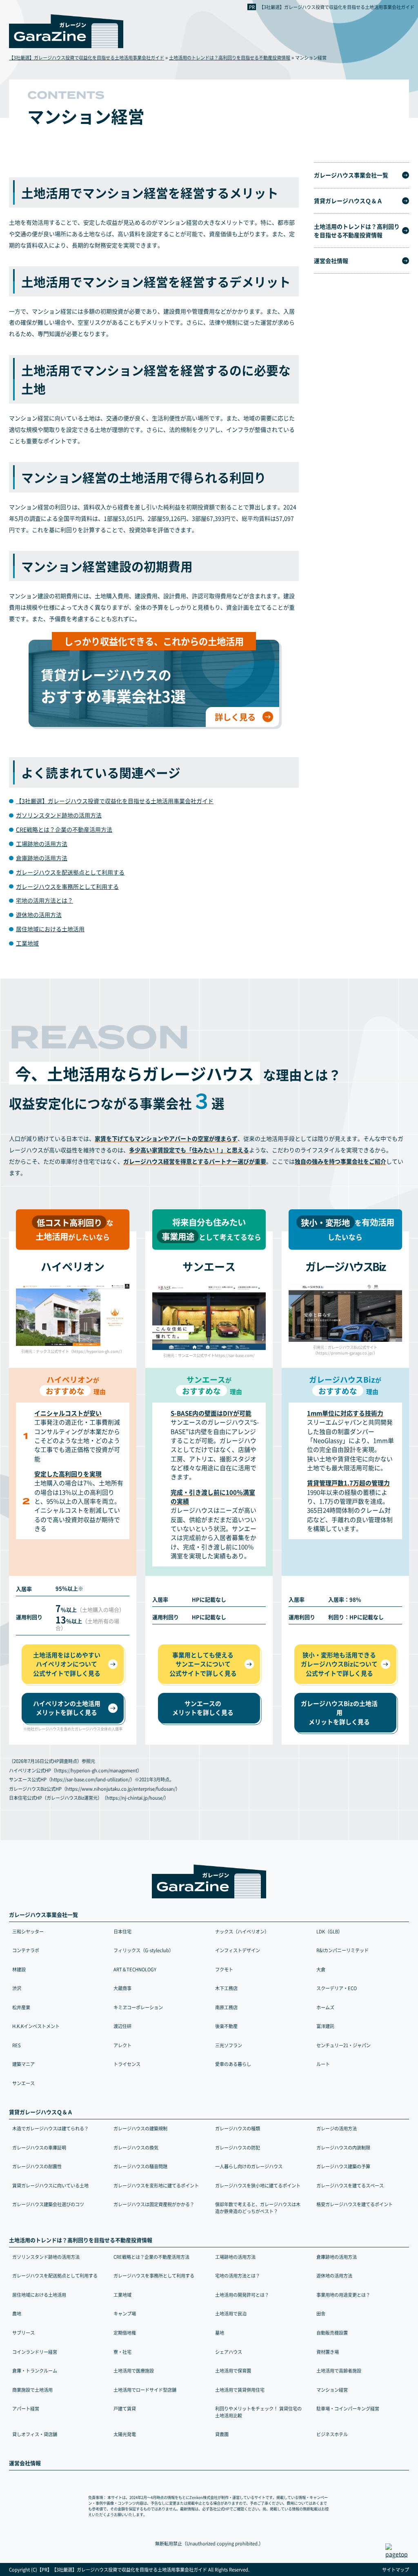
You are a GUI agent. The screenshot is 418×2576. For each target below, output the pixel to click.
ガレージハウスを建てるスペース (350, 2185)
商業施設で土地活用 (32, 2390)
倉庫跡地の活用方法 (42, 858)
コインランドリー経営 (35, 2352)
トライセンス (127, 2064)
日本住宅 (122, 1931)
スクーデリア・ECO (337, 1988)
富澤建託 (325, 2026)
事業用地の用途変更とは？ (343, 2295)
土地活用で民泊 (231, 2313)
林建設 (19, 1969)
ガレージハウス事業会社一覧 (351, 175)
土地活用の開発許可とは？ (242, 2295)
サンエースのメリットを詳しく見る (203, 1708)
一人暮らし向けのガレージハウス (249, 2166)
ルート (323, 2064)
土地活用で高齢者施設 (339, 2371)
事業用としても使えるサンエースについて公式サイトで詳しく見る (203, 1664)
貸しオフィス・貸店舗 (35, 2434)
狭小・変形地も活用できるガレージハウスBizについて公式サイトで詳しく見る (339, 1664)
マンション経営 (332, 2390)
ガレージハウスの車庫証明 (39, 2147)
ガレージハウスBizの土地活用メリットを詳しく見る (339, 1712)
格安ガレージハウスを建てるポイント (355, 2204)
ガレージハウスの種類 (238, 2128)
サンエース (23, 2083)
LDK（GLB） (329, 1931)
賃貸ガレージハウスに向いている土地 (50, 2185)
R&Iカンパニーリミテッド (342, 1950)
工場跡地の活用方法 (42, 844)
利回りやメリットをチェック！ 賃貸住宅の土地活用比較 (258, 2412)
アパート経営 (26, 2408)
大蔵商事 (122, 1988)
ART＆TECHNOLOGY (135, 1969)
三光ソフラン (229, 2045)
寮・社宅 (122, 2352)
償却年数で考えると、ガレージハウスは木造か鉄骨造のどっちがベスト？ (258, 2208)
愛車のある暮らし (233, 2064)
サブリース (23, 2333)
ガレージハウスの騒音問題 (140, 2166)
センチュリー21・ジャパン (344, 2045)
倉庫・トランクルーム (35, 2371)
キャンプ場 (125, 2313)
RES (17, 2045)
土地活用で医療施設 (134, 2371)
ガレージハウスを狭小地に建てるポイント (258, 2185)
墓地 (220, 2333)
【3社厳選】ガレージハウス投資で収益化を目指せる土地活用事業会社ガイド (337, 7)
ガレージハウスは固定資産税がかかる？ (154, 2204)
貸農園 (222, 2434)
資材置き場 (328, 2352)
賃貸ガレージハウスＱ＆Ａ (348, 201)
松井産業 (21, 2007)
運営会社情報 (331, 261)
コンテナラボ (26, 1950)
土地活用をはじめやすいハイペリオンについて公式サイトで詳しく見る (67, 1664)
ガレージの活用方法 (337, 2128)
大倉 (321, 1969)
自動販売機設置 (332, 2333)
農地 (17, 2313)
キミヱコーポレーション (138, 2007)
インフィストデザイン (238, 1950)
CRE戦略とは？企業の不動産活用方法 (64, 829)
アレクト (122, 2045)
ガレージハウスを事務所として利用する (67, 886)
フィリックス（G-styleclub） (143, 1950)
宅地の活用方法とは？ (44, 900)
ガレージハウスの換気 (136, 2147)
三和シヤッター (28, 1931)
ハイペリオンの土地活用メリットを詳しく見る (67, 1708)
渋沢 (17, 1988)
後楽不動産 (226, 2026)
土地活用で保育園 (233, 2371)
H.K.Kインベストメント (36, 2026)
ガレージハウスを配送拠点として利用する (70, 872)
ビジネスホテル (332, 2434)
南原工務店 (226, 2007)
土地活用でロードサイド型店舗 (145, 2390)
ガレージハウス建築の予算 (343, 2166)
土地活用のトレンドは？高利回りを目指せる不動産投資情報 (357, 231)
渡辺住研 (122, 2026)
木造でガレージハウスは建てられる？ (50, 2128)
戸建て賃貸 (125, 2408)
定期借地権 (125, 2333)
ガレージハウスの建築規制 (140, 2128)
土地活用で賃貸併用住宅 (240, 2390)
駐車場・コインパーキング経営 (348, 2408)
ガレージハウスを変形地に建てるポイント (156, 2185)
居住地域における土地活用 (50, 929)
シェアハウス (229, 2352)
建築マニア (23, 2064)
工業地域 (27, 943)
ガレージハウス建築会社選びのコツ (48, 2204)
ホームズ (325, 2007)
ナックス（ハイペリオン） (242, 1931)
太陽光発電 (125, 2434)
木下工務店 (226, 1988)
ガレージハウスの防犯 (238, 2147)
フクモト (224, 1969)
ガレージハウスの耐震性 (37, 2166)
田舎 (321, 2313)
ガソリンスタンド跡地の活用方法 (59, 815)
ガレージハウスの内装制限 (343, 2147)
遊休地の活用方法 (39, 915)
